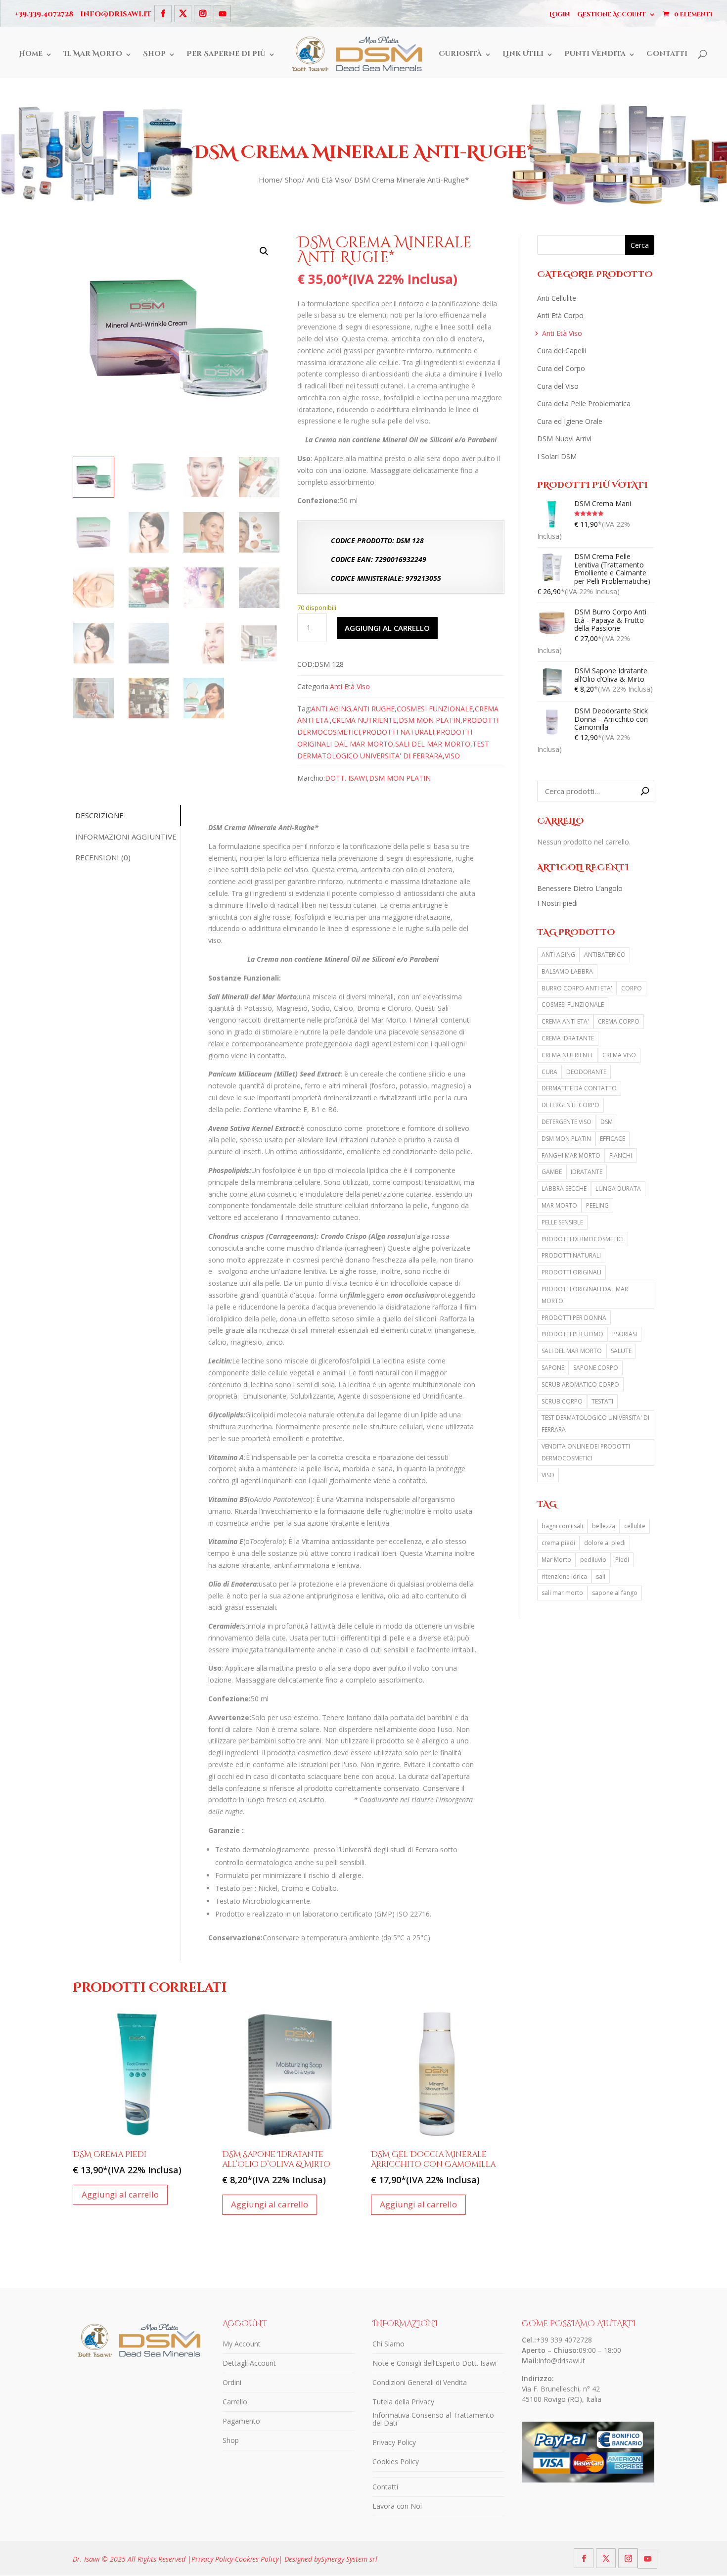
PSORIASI (625, 1334)
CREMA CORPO (619, 1021)
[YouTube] (222, 14)
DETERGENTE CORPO (570, 1105)
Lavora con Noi (397, 2506)
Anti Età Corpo (560, 315)
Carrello (235, 2402)
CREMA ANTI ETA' (565, 1021)
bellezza (604, 1526)
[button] (264, 251)
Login (560, 14)
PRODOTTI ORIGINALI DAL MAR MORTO (585, 1295)
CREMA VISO (619, 1055)
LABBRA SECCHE (564, 1189)
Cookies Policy (396, 2461)
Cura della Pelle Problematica (584, 403)
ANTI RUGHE (374, 709)
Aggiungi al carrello (387, 628)
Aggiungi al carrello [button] (120, 2194)
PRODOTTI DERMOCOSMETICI (583, 1239)
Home (31, 54)
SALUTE (621, 1351)
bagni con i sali (562, 1526)
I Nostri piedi (557, 903)
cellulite (635, 1526)
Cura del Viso (558, 386)
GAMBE (552, 1172)
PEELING (597, 1205)
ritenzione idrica (564, 1576)
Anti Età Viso (328, 180)
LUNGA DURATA (618, 1189)
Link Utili (523, 54)
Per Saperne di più (226, 54)
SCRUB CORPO (562, 1401)
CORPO (632, 988)
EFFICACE (613, 1139)
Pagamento (241, 2421)
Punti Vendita (595, 54)
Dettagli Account (249, 2363)
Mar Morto (556, 1560)
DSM (607, 1122)
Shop (154, 54)
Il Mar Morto (93, 54)
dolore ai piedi (605, 1543)
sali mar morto (562, 1593)
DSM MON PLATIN (430, 720)
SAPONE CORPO (596, 1368)
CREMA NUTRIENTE (364, 720)
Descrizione (99, 815)
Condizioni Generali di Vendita (420, 2382)
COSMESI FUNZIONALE (435, 709)
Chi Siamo (388, 2344)
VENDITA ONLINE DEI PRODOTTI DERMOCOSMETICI (586, 1452)
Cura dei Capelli (562, 351)
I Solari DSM (557, 456)
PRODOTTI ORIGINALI (571, 1272)
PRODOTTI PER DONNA (574, 1318)
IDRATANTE (587, 1172)
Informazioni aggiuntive (126, 837)
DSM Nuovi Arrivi (564, 439)
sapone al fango (615, 1593)
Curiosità (460, 54)
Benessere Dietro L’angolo (580, 888)
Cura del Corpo (561, 368)
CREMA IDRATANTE (568, 1038)
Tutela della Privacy (403, 2402)
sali (601, 1576)
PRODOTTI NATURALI (398, 732)
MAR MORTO (559, 1205)
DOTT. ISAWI (346, 778)
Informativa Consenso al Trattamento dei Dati (433, 2419)
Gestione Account (612, 14)
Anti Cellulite (557, 298)
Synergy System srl (349, 2559)
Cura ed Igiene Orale (570, 421)
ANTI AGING (331, 709)
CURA (549, 1072)
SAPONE (553, 1368)
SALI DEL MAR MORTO (433, 744)
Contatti (667, 54)
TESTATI (602, 1401)
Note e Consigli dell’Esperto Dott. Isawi (434, 2363)
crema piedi (558, 1543)
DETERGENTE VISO (567, 1122)
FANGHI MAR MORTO (571, 1155)
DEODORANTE (586, 1072)
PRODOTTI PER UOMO (572, 1334)
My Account (242, 2344)
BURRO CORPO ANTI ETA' (577, 988)
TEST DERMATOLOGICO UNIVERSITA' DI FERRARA (595, 1424)
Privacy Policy (394, 2442)
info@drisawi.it (562, 2361)
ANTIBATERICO (605, 955)
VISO (452, 756)
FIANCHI (621, 1155)
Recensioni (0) (103, 857)
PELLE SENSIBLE (562, 1222)
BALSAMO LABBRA (567, 971)
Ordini (232, 2382)
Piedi (622, 1560)
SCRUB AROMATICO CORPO (580, 1384)
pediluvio (593, 1560)
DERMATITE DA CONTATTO (579, 1088)
